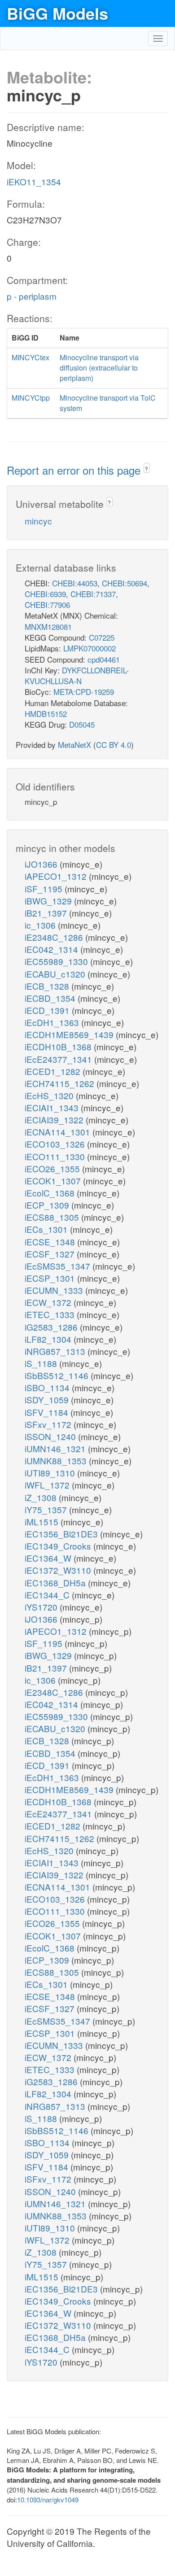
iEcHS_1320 (50, 1095)
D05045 (82, 724)
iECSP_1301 (51, 1278)
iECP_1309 (48, 1205)
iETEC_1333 (51, 1314)
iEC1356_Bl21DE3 (62, 1534)
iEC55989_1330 (57, 961)
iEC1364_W (49, 1558)
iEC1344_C (48, 1595)
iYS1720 (42, 1607)
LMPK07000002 (90, 648)
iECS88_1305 (53, 1217)
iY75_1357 (47, 1509)
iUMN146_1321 (56, 1448)
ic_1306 (41, 925)
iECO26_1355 (53, 1168)
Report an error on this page (75, 470)
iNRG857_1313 (56, 1351)
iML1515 (43, 1522)
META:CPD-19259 (84, 692)
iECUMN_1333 (55, 1290)
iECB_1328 (48, 986)
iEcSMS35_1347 (59, 1266)
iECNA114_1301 (59, 1132)
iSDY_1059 (48, 1399)
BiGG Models (57, 13)
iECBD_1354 (51, 998)
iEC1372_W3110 (59, 1570)
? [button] (147, 469)
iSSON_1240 (51, 1436)
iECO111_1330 (56, 1156)
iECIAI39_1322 (55, 1120)
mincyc (38, 521)
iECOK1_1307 (54, 1181)
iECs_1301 (47, 1229)
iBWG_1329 (49, 901)
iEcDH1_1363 (53, 1022)
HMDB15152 (46, 714)
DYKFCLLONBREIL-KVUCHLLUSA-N (77, 675)
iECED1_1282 (54, 1071)
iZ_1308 (42, 1497)
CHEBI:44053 (75, 583)
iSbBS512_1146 (58, 1375)
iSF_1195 (45, 889)
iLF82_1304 (49, 1339)
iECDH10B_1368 (59, 1046)
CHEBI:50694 (125, 583)
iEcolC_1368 (51, 1193)
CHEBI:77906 (47, 605)
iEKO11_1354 (34, 181)
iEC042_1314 (52, 949)
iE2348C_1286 (55, 937)
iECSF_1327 (51, 1254)
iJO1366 (42, 864)
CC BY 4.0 (114, 744)
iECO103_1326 (56, 1144)
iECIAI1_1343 (53, 1107)
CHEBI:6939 (45, 594)
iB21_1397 (47, 913)
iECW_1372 (49, 1302)
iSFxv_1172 (49, 1424)
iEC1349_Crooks (59, 1546)
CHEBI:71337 (93, 594)
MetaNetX (74, 744)
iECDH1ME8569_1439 (70, 1034)
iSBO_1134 (48, 1387)
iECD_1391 (48, 1010)
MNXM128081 (48, 627)
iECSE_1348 (51, 1242)
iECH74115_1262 (61, 1083)
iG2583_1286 (52, 1327)
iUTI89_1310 (51, 1473)
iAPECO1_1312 (57, 876)
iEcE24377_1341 (59, 1059)
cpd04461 (104, 659)
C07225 (102, 637)
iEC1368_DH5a (56, 1583)
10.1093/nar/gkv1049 (48, 2500)
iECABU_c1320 (56, 974)
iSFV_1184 (48, 1412)
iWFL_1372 (48, 1485)
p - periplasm (32, 296)
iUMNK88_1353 (57, 1460)
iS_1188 (42, 1363)
